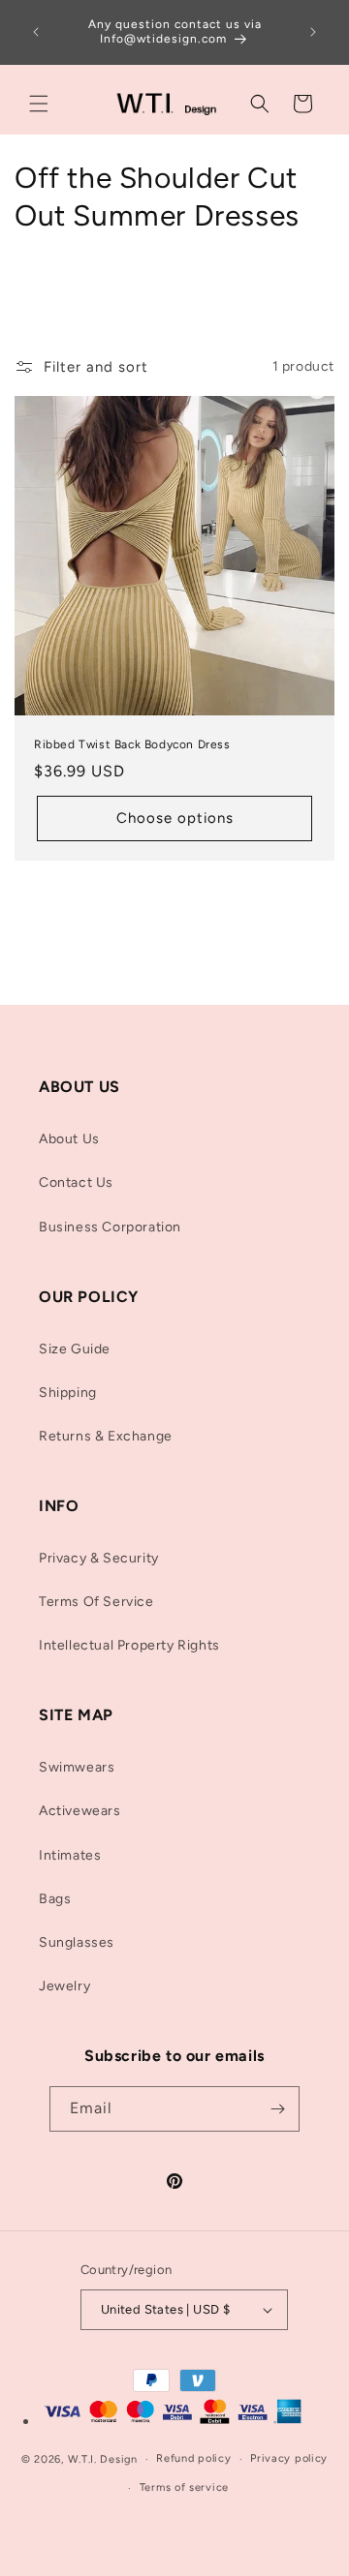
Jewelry (64, 1986)
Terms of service (184, 2487)
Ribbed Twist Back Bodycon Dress (132, 744)
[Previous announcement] (36, 32)
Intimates (70, 1855)
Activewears (80, 1811)
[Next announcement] (313, 32)
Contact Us (76, 1182)
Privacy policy (289, 2458)
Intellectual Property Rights (129, 1645)
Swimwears (77, 1767)
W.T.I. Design (103, 2459)
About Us (69, 1139)
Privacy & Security (99, 1558)
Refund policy (193, 2458)
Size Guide (75, 1349)
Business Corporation (110, 1227)
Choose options (175, 818)
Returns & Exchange (106, 1436)
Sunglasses (77, 1942)
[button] (39, 104)
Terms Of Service (96, 1602)
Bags (55, 1899)
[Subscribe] (277, 2109)
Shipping (68, 1393)
